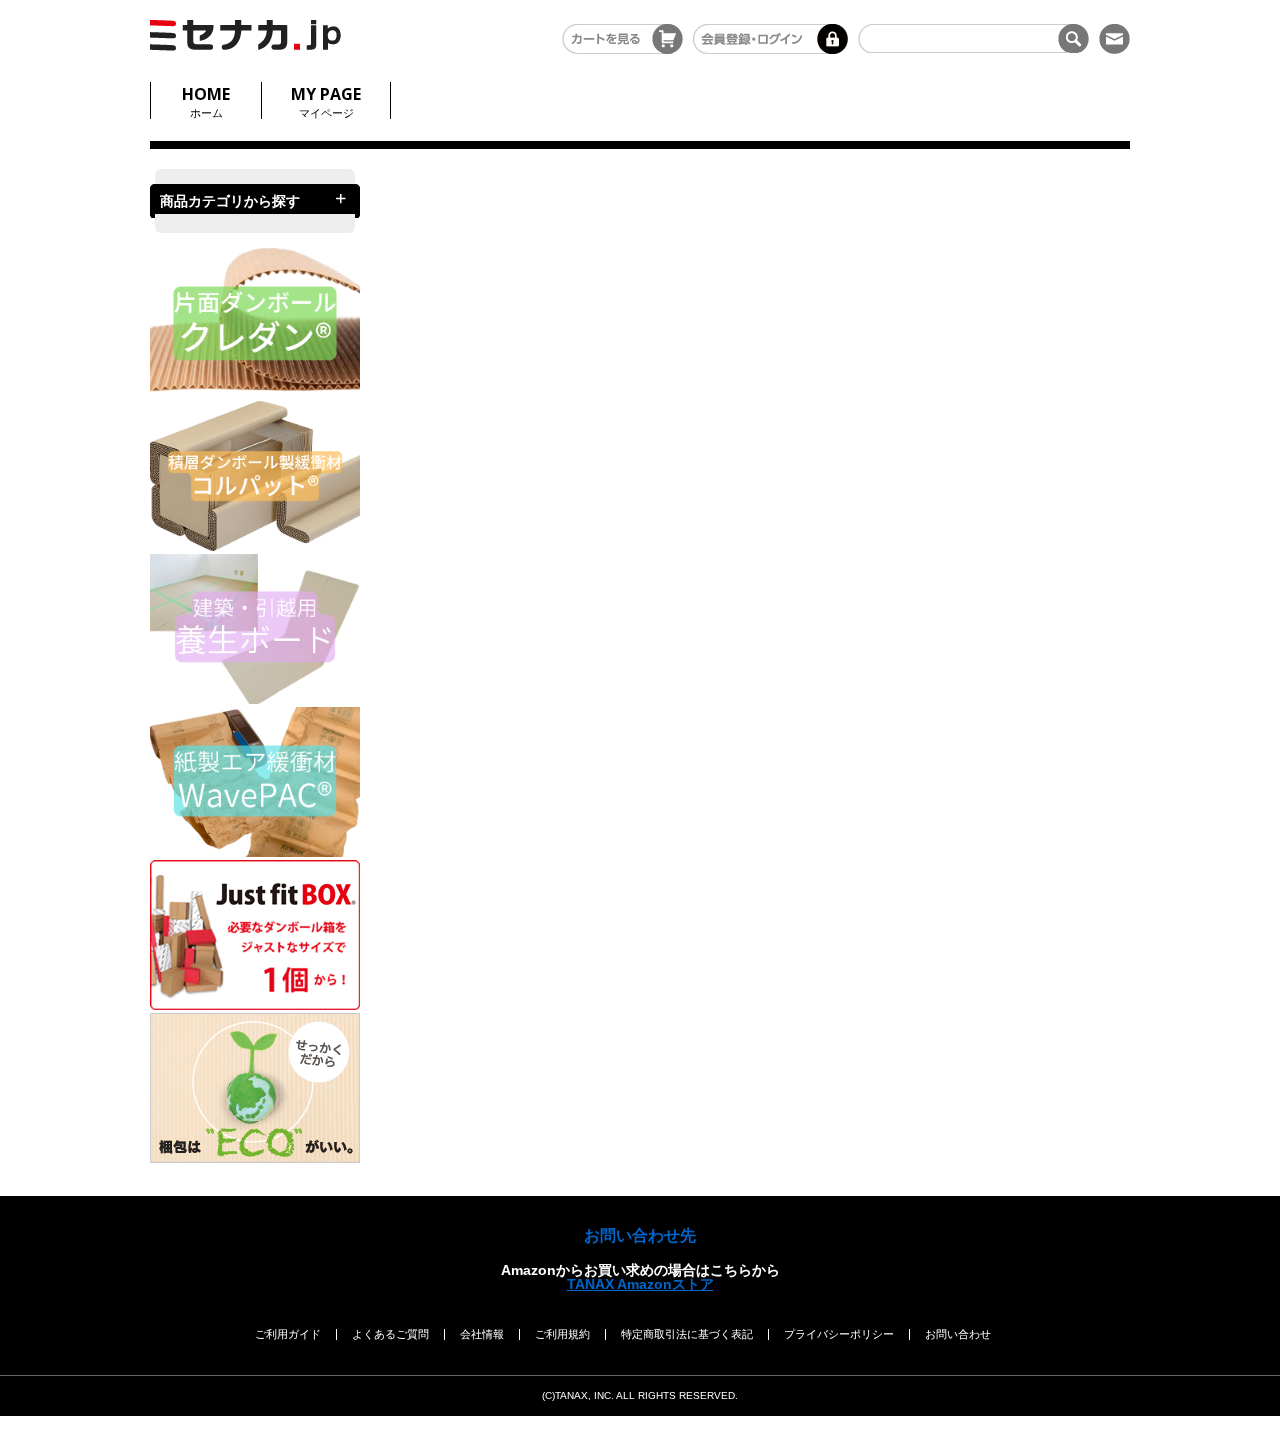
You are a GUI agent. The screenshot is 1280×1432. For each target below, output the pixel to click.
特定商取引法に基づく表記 (687, 1334)
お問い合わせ (958, 1334)
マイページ (326, 101)
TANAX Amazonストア (640, 1284)
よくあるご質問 (390, 1334)
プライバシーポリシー (839, 1334)
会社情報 (482, 1334)
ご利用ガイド (288, 1334)
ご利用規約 (562, 1334)
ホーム (206, 101)
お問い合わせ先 (640, 1235)
